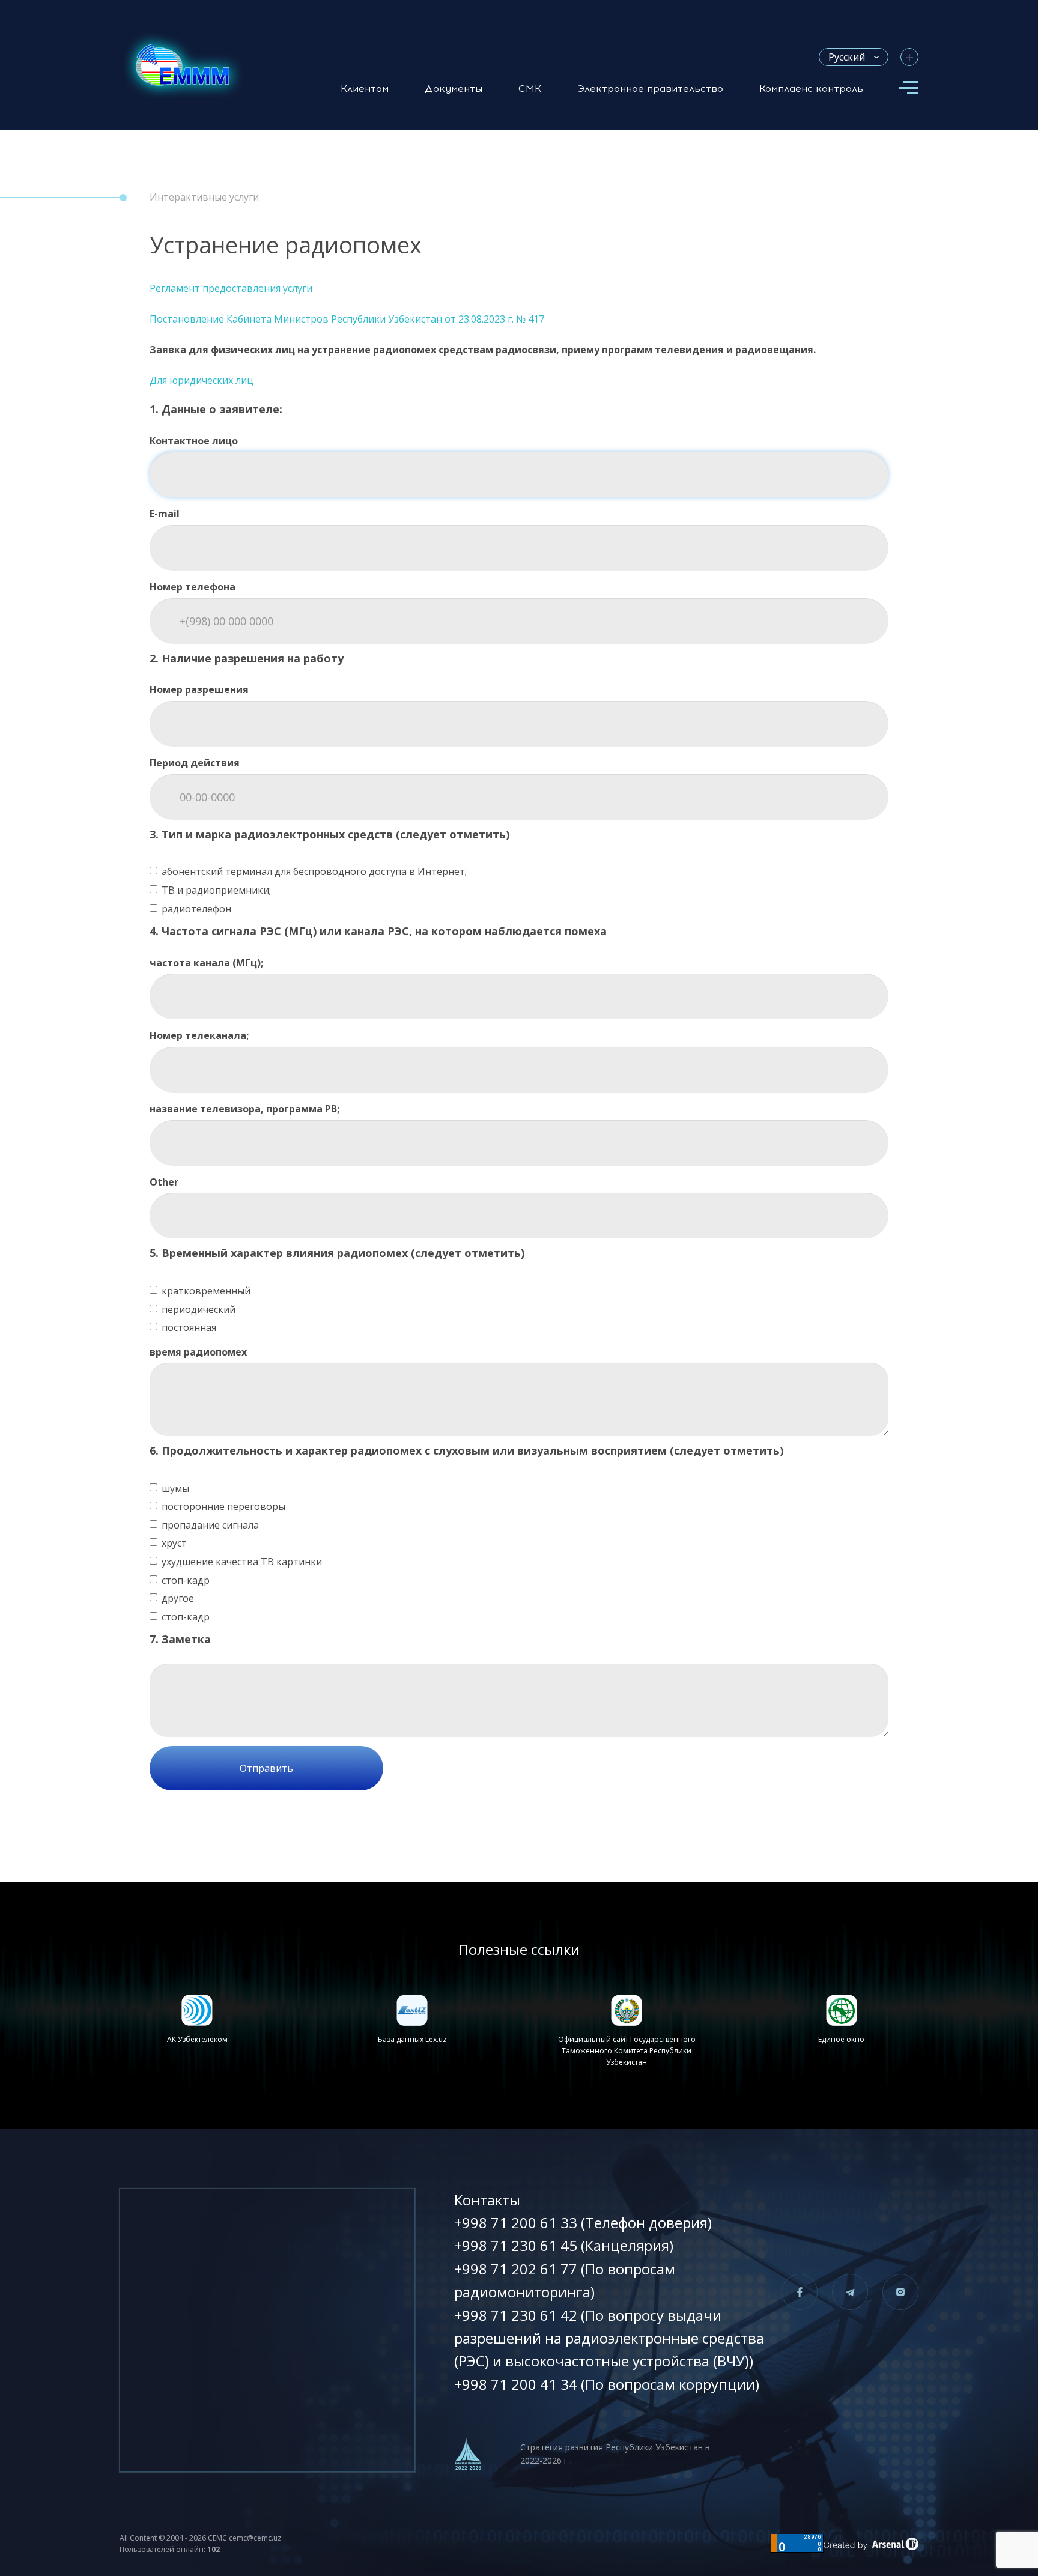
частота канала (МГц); (206, 963)
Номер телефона (193, 587)
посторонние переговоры (223, 1506)
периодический (199, 1309)
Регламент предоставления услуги (231, 288)
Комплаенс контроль (811, 89)
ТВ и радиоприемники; (216, 890)
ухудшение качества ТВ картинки (242, 1562)
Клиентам (365, 89)
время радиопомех (198, 1352)
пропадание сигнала (210, 1525)
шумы (175, 1488)
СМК (530, 89)
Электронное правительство (650, 89)
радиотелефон (196, 909)
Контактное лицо (194, 441)
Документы (454, 89)
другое (178, 1598)
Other (164, 1182)
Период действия (195, 763)
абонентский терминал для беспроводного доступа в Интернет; (314, 871)
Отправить (266, 1768)
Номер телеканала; (199, 1035)
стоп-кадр (186, 1580)
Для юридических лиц (202, 380)
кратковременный (206, 1291)
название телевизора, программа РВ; (244, 1109)
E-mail (165, 514)
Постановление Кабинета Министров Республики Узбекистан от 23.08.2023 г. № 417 (347, 319)
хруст (174, 1543)
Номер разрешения (199, 689)
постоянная (189, 1327)
